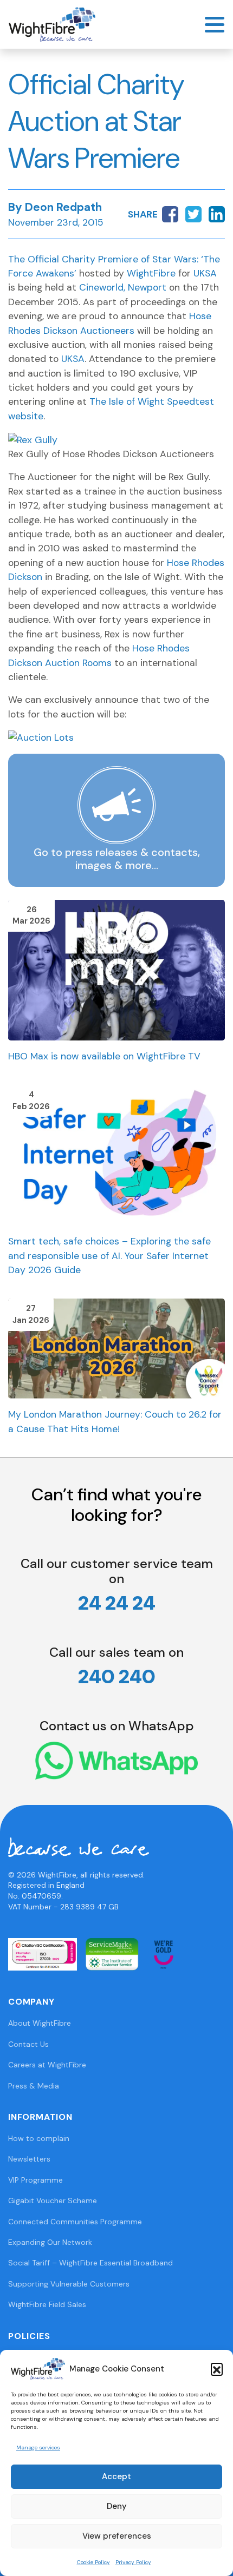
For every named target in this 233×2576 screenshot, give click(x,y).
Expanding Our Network (50, 2242)
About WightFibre (40, 2023)
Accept (116, 2476)
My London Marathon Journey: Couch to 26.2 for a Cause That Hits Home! (115, 1421)
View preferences (117, 2536)
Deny (117, 2506)
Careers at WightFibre (47, 2065)
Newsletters (29, 2159)
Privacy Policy (133, 2562)
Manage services (38, 2447)
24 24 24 (117, 1603)
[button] (217, 2369)
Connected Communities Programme (75, 2222)
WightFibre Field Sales (47, 2304)
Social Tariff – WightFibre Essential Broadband (90, 2263)
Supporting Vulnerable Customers (69, 2284)
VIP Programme (35, 2180)
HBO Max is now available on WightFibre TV (104, 1056)
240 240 (117, 1676)
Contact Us (28, 2044)
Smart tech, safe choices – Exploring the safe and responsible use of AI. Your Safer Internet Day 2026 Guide (109, 1256)
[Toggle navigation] (215, 25)
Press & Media (34, 2086)
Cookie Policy (93, 2562)
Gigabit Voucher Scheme (53, 2201)
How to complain (39, 2138)
